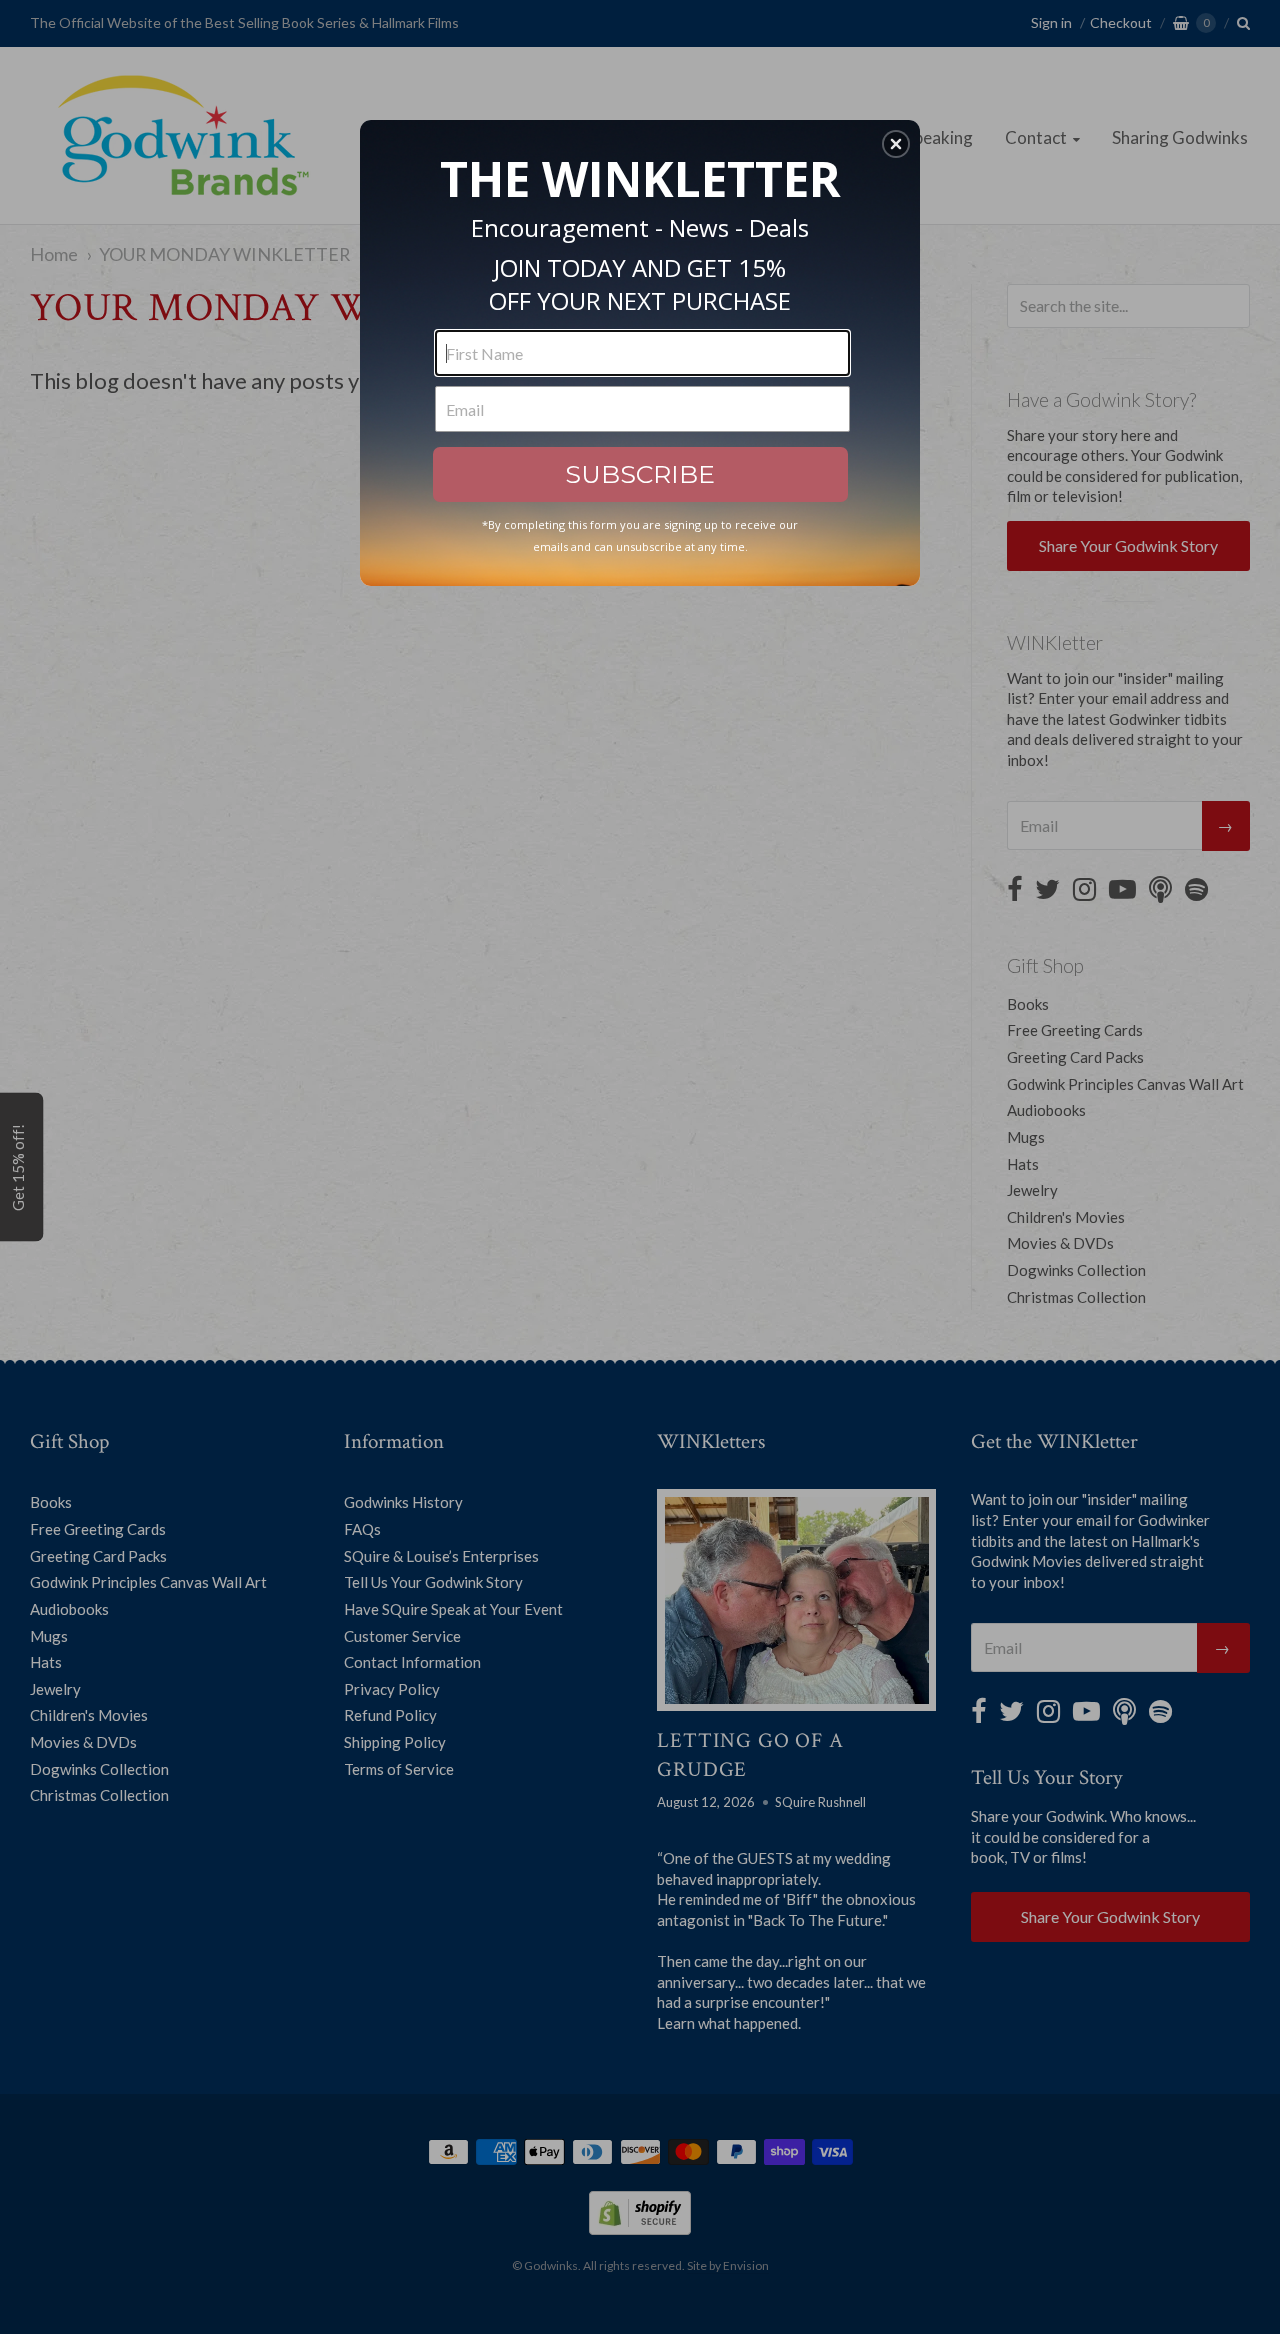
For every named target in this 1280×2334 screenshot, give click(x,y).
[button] (896, 144)
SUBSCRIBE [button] (640, 474)
